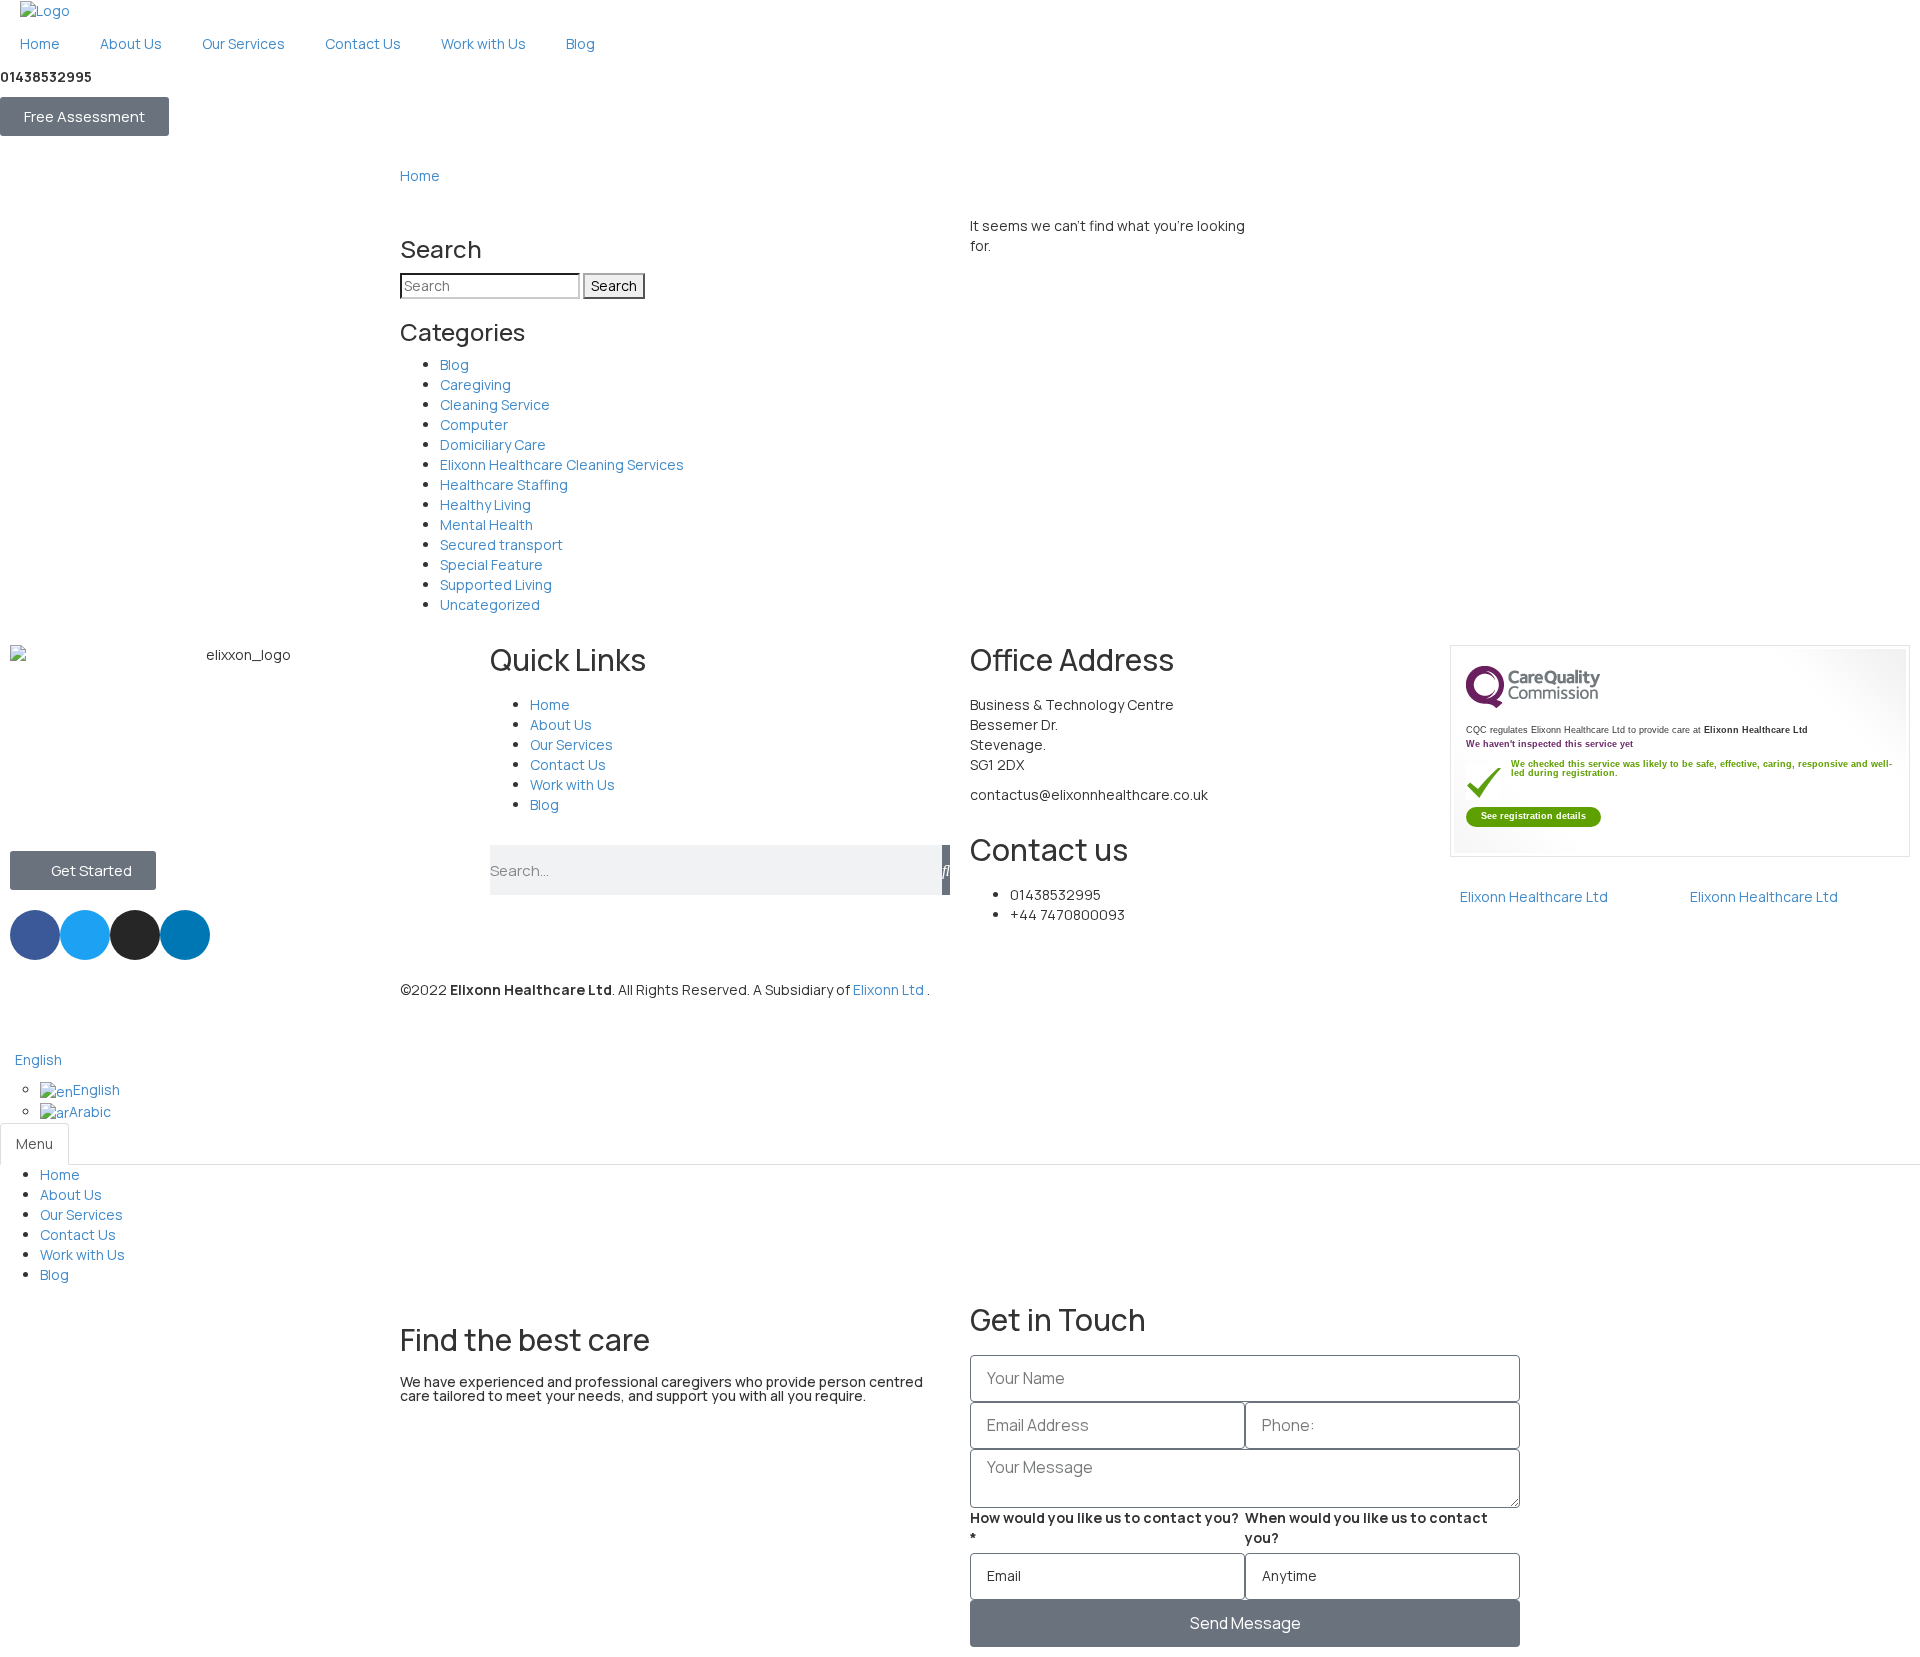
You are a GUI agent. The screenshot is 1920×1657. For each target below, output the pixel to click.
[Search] (946, 870)
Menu (34, 1143)
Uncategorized (490, 604)
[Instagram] (135, 935)
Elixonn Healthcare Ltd (1534, 896)
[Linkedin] (185, 935)
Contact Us (78, 1234)
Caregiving (475, 384)
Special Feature (491, 564)
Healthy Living (485, 504)
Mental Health (486, 524)
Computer (474, 424)
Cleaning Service (495, 404)
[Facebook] (35, 935)
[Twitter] (85, 935)
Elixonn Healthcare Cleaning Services (562, 464)
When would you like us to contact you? (1366, 1527)
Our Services (81, 1214)
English (38, 1059)
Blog (454, 364)
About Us (71, 1194)
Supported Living (496, 584)
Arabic (90, 1111)
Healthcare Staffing (504, 484)
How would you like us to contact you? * (1104, 1527)
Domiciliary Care (493, 444)
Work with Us (82, 1254)
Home (420, 175)
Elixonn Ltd (890, 989)
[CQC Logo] (1533, 703)
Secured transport (501, 544)
